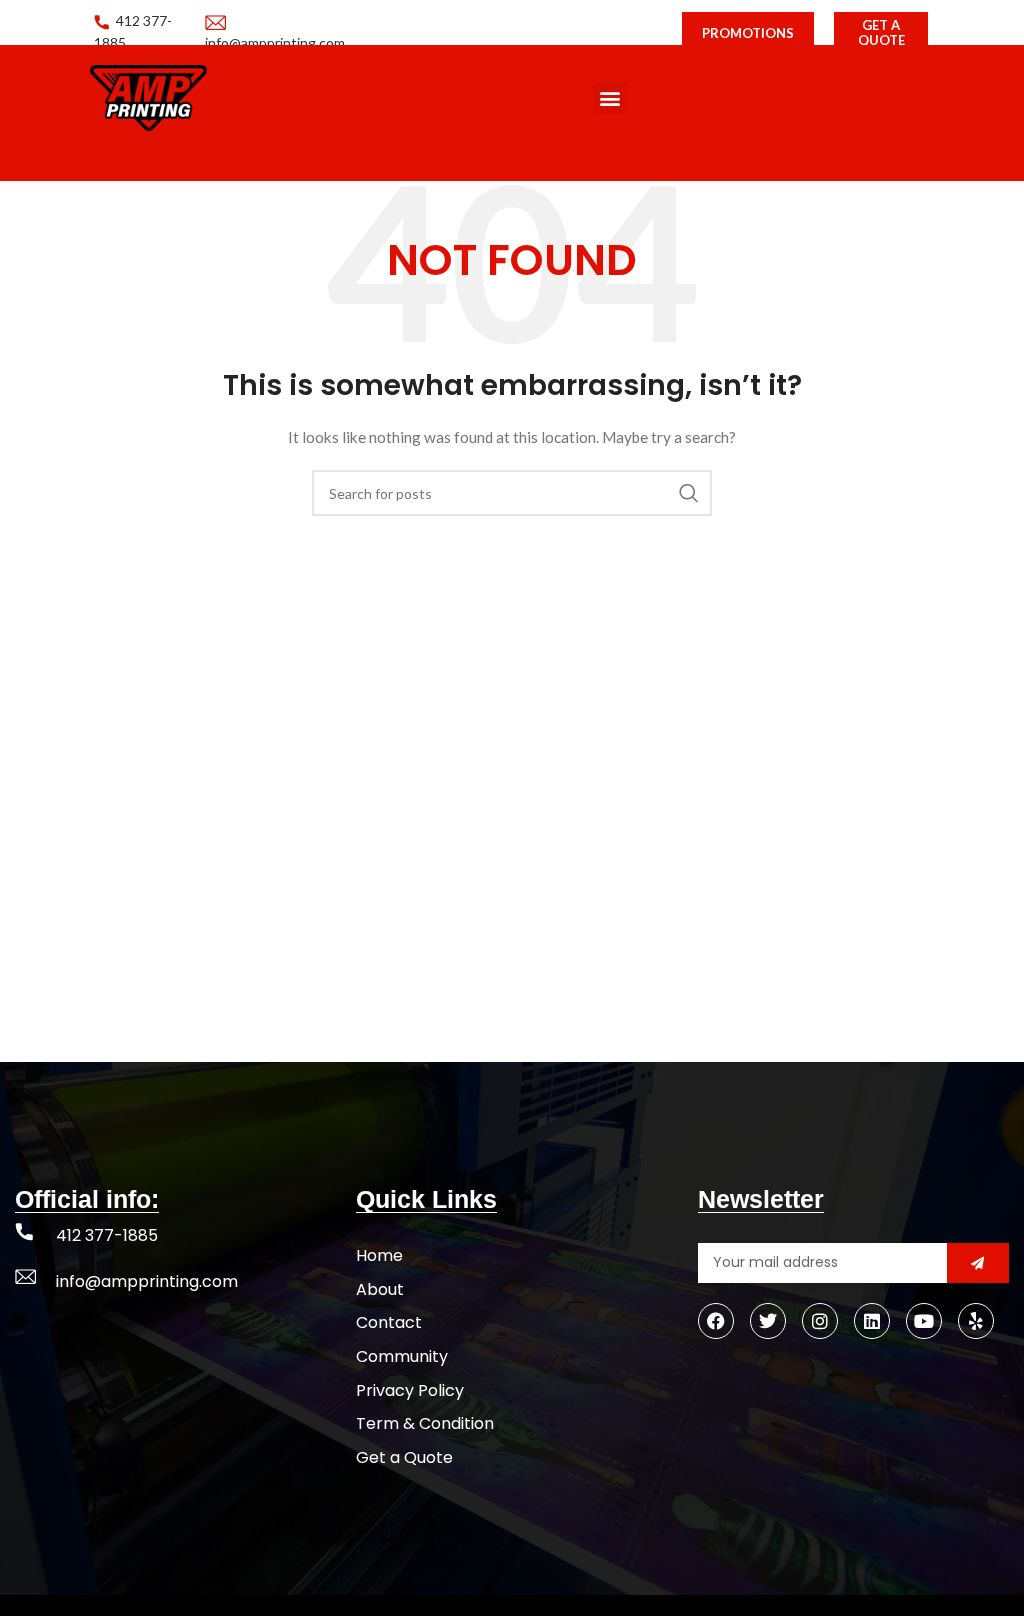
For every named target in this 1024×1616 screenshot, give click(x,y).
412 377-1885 (107, 1235)
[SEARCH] (689, 493)
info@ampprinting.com (147, 1281)
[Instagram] (820, 1321)
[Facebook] (716, 1321)
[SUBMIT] (978, 1263)
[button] (610, 98)
